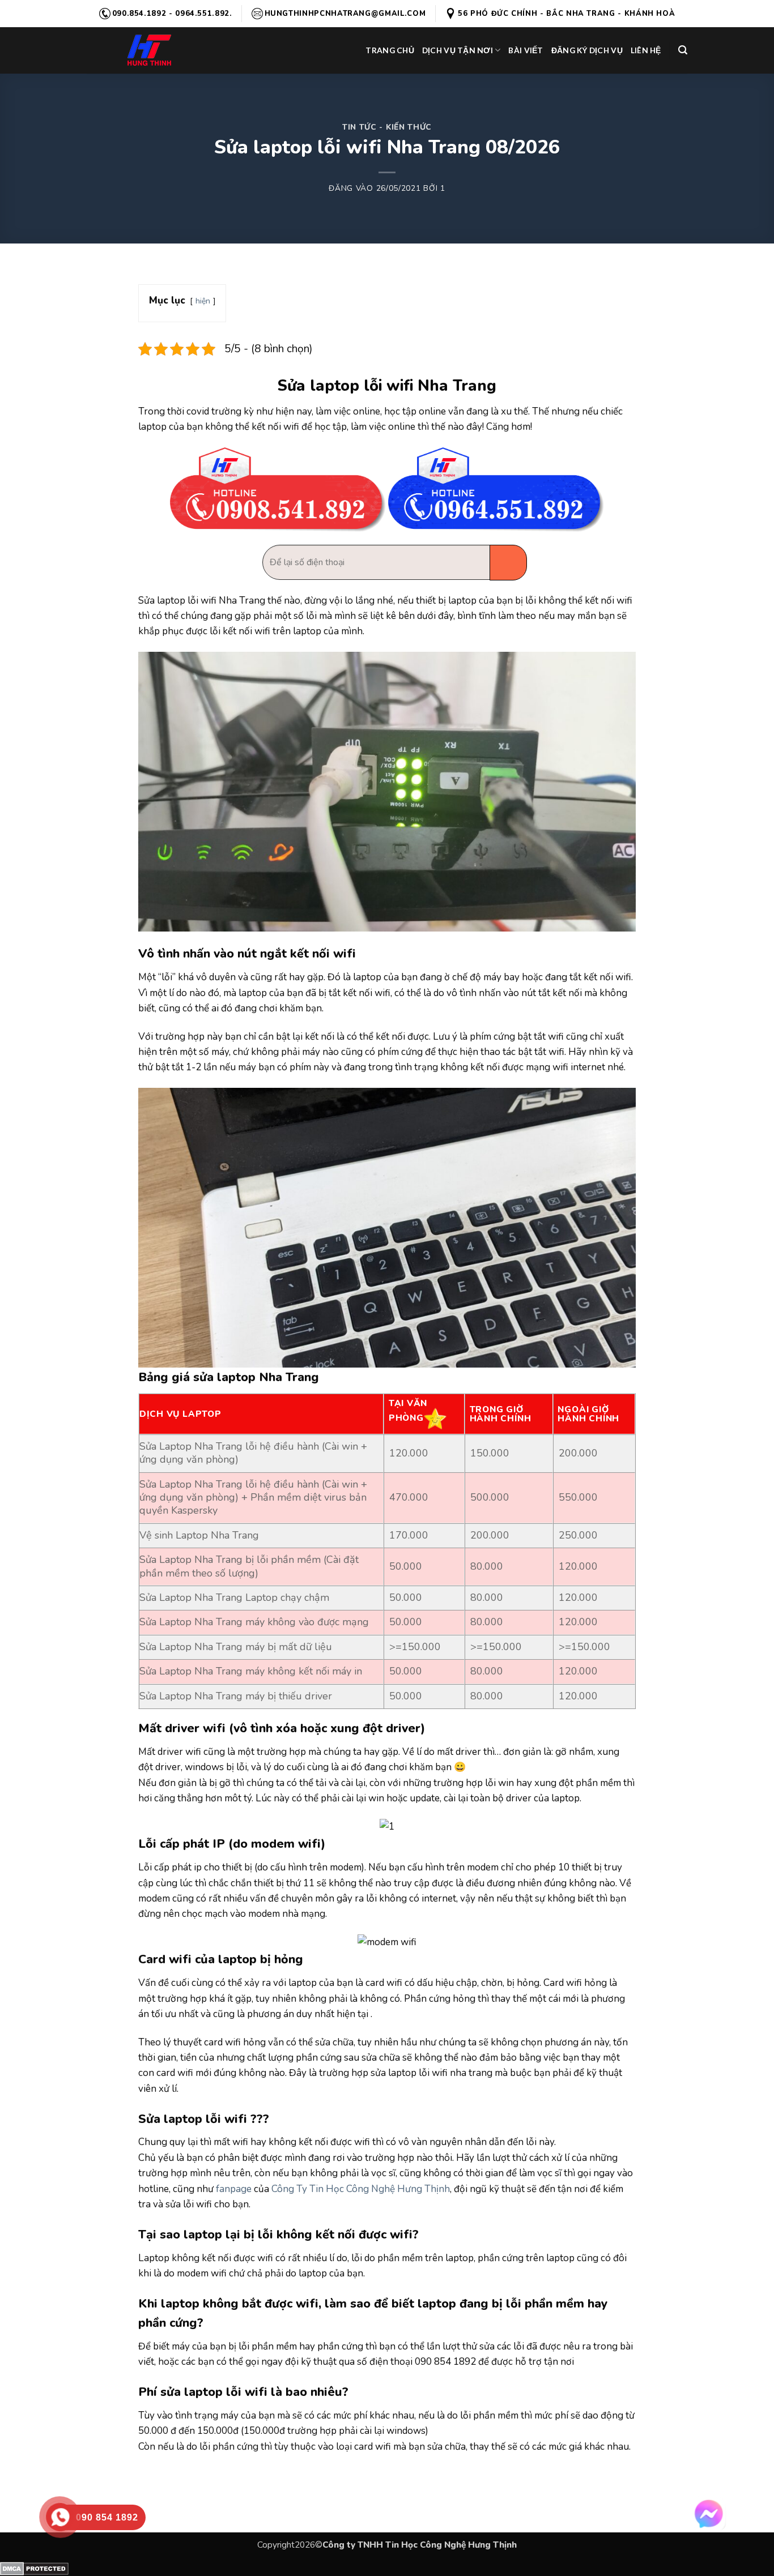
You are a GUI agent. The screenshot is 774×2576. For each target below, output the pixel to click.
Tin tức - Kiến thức (387, 127)
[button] (683, 50)
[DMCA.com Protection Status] (34, 2568)
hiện (203, 301)
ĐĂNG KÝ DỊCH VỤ (587, 50)
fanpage (234, 2189)
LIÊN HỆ (646, 50)
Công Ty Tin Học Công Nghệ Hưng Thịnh (361, 2189)
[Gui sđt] (508, 563)
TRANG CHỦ (390, 50)
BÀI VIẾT (526, 50)
